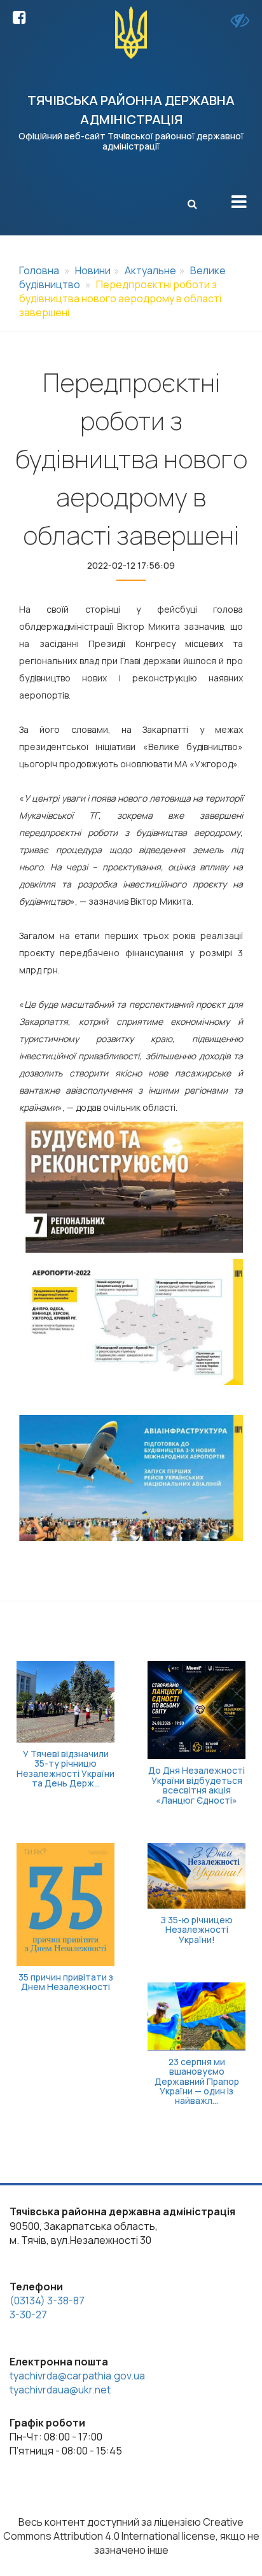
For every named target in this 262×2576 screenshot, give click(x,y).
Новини (93, 270)
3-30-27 (28, 2315)
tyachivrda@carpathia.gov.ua (77, 2376)
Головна (39, 270)
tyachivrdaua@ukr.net (60, 2390)
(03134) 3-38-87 (47, 2301)
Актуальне (150, 270)
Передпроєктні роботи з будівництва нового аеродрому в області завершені (120, 298)
